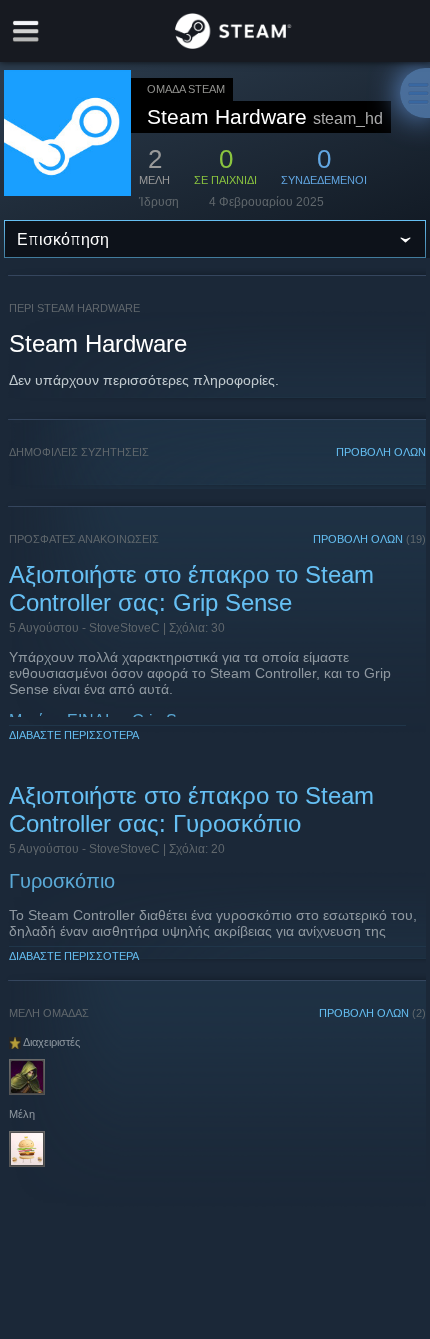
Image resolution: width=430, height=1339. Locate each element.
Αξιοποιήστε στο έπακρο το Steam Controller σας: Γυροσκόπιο (191, 809)
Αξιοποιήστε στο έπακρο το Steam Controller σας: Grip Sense (191, 588)
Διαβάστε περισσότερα (74, 735)
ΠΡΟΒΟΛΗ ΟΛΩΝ (381, 452)
